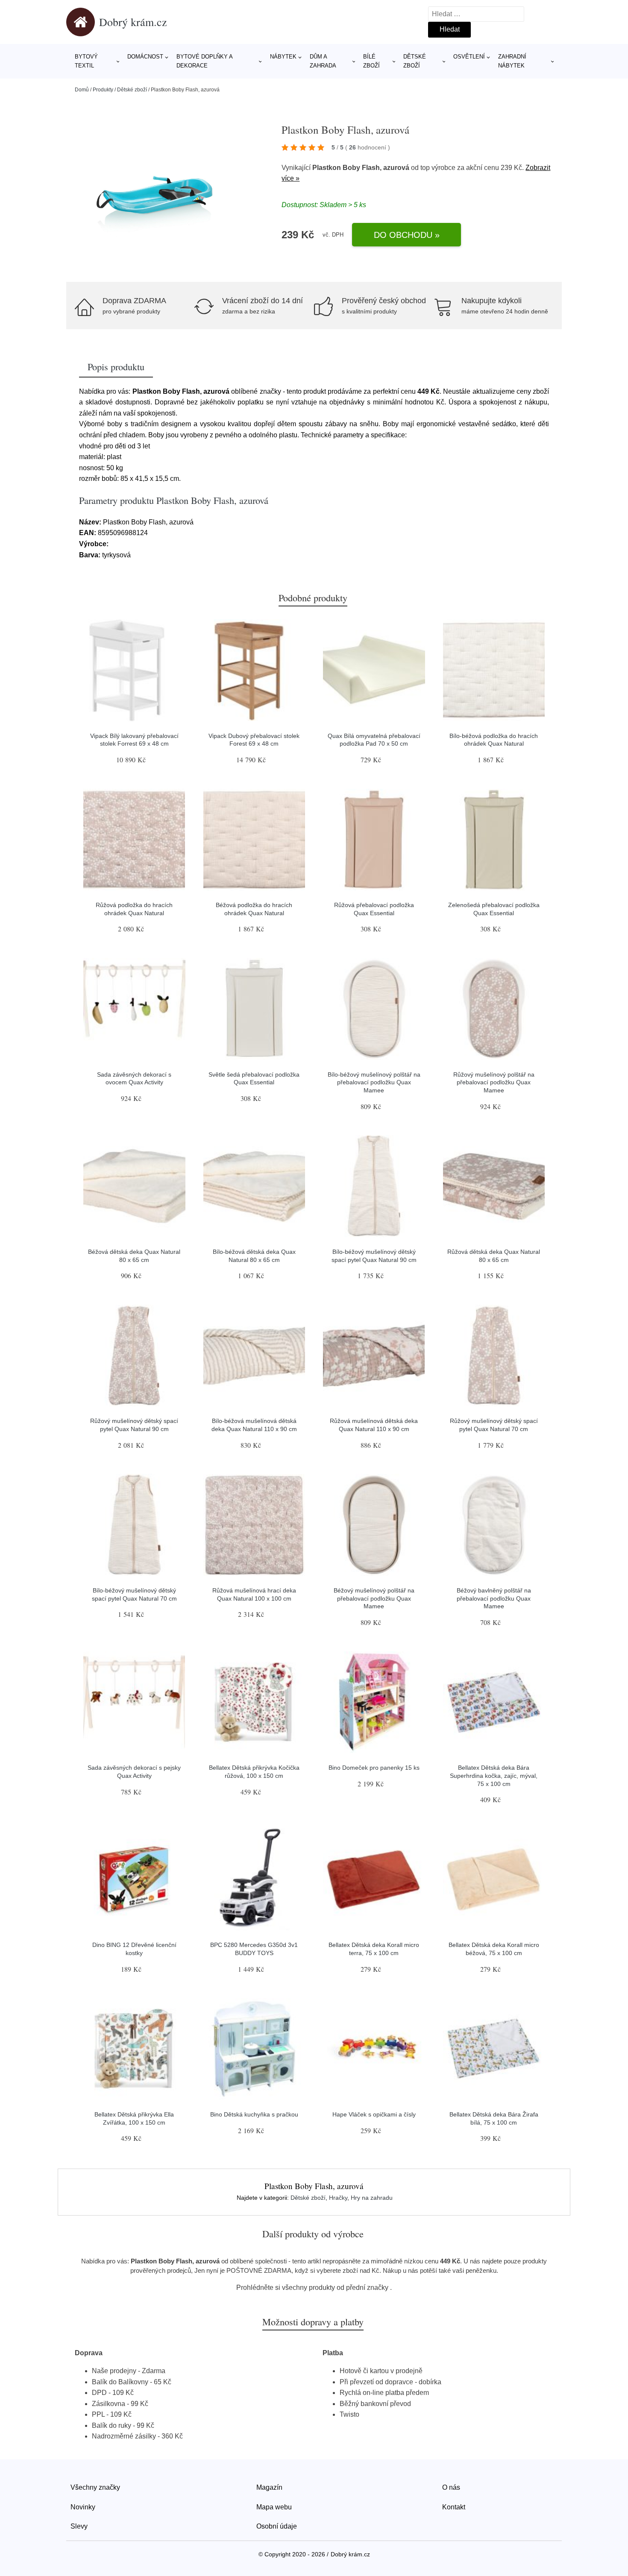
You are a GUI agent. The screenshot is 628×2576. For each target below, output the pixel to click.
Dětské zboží (415, 61)
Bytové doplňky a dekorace (204, 61)
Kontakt (454, 2507)
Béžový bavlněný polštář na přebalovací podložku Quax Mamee (494, 1598)
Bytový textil (86, 61)
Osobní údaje (277, 2526)
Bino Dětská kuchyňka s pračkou (254, 2114)
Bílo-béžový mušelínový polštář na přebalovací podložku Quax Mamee (374, 1082)
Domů (82, 90)
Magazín (269, 2487)
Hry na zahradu (372, 2198)
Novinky (83, 2507)
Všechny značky (95, 2487)
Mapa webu (274, 2507)
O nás (451, 2487)
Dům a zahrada (323, 61)
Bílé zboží (371, 61)
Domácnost (145, 57)
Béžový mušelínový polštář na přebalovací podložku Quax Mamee (374, 1598)
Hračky (338, 2198)
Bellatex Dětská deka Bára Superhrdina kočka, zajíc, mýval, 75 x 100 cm (494, 1775)
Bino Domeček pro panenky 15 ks (374, 1768)
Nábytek (283, 57)
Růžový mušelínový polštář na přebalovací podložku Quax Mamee (494, 1082)
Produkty (103, 90)
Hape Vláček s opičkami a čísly (374, 2114)
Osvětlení (469, 57)
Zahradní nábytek (512, 61)
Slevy (79, 2526)
